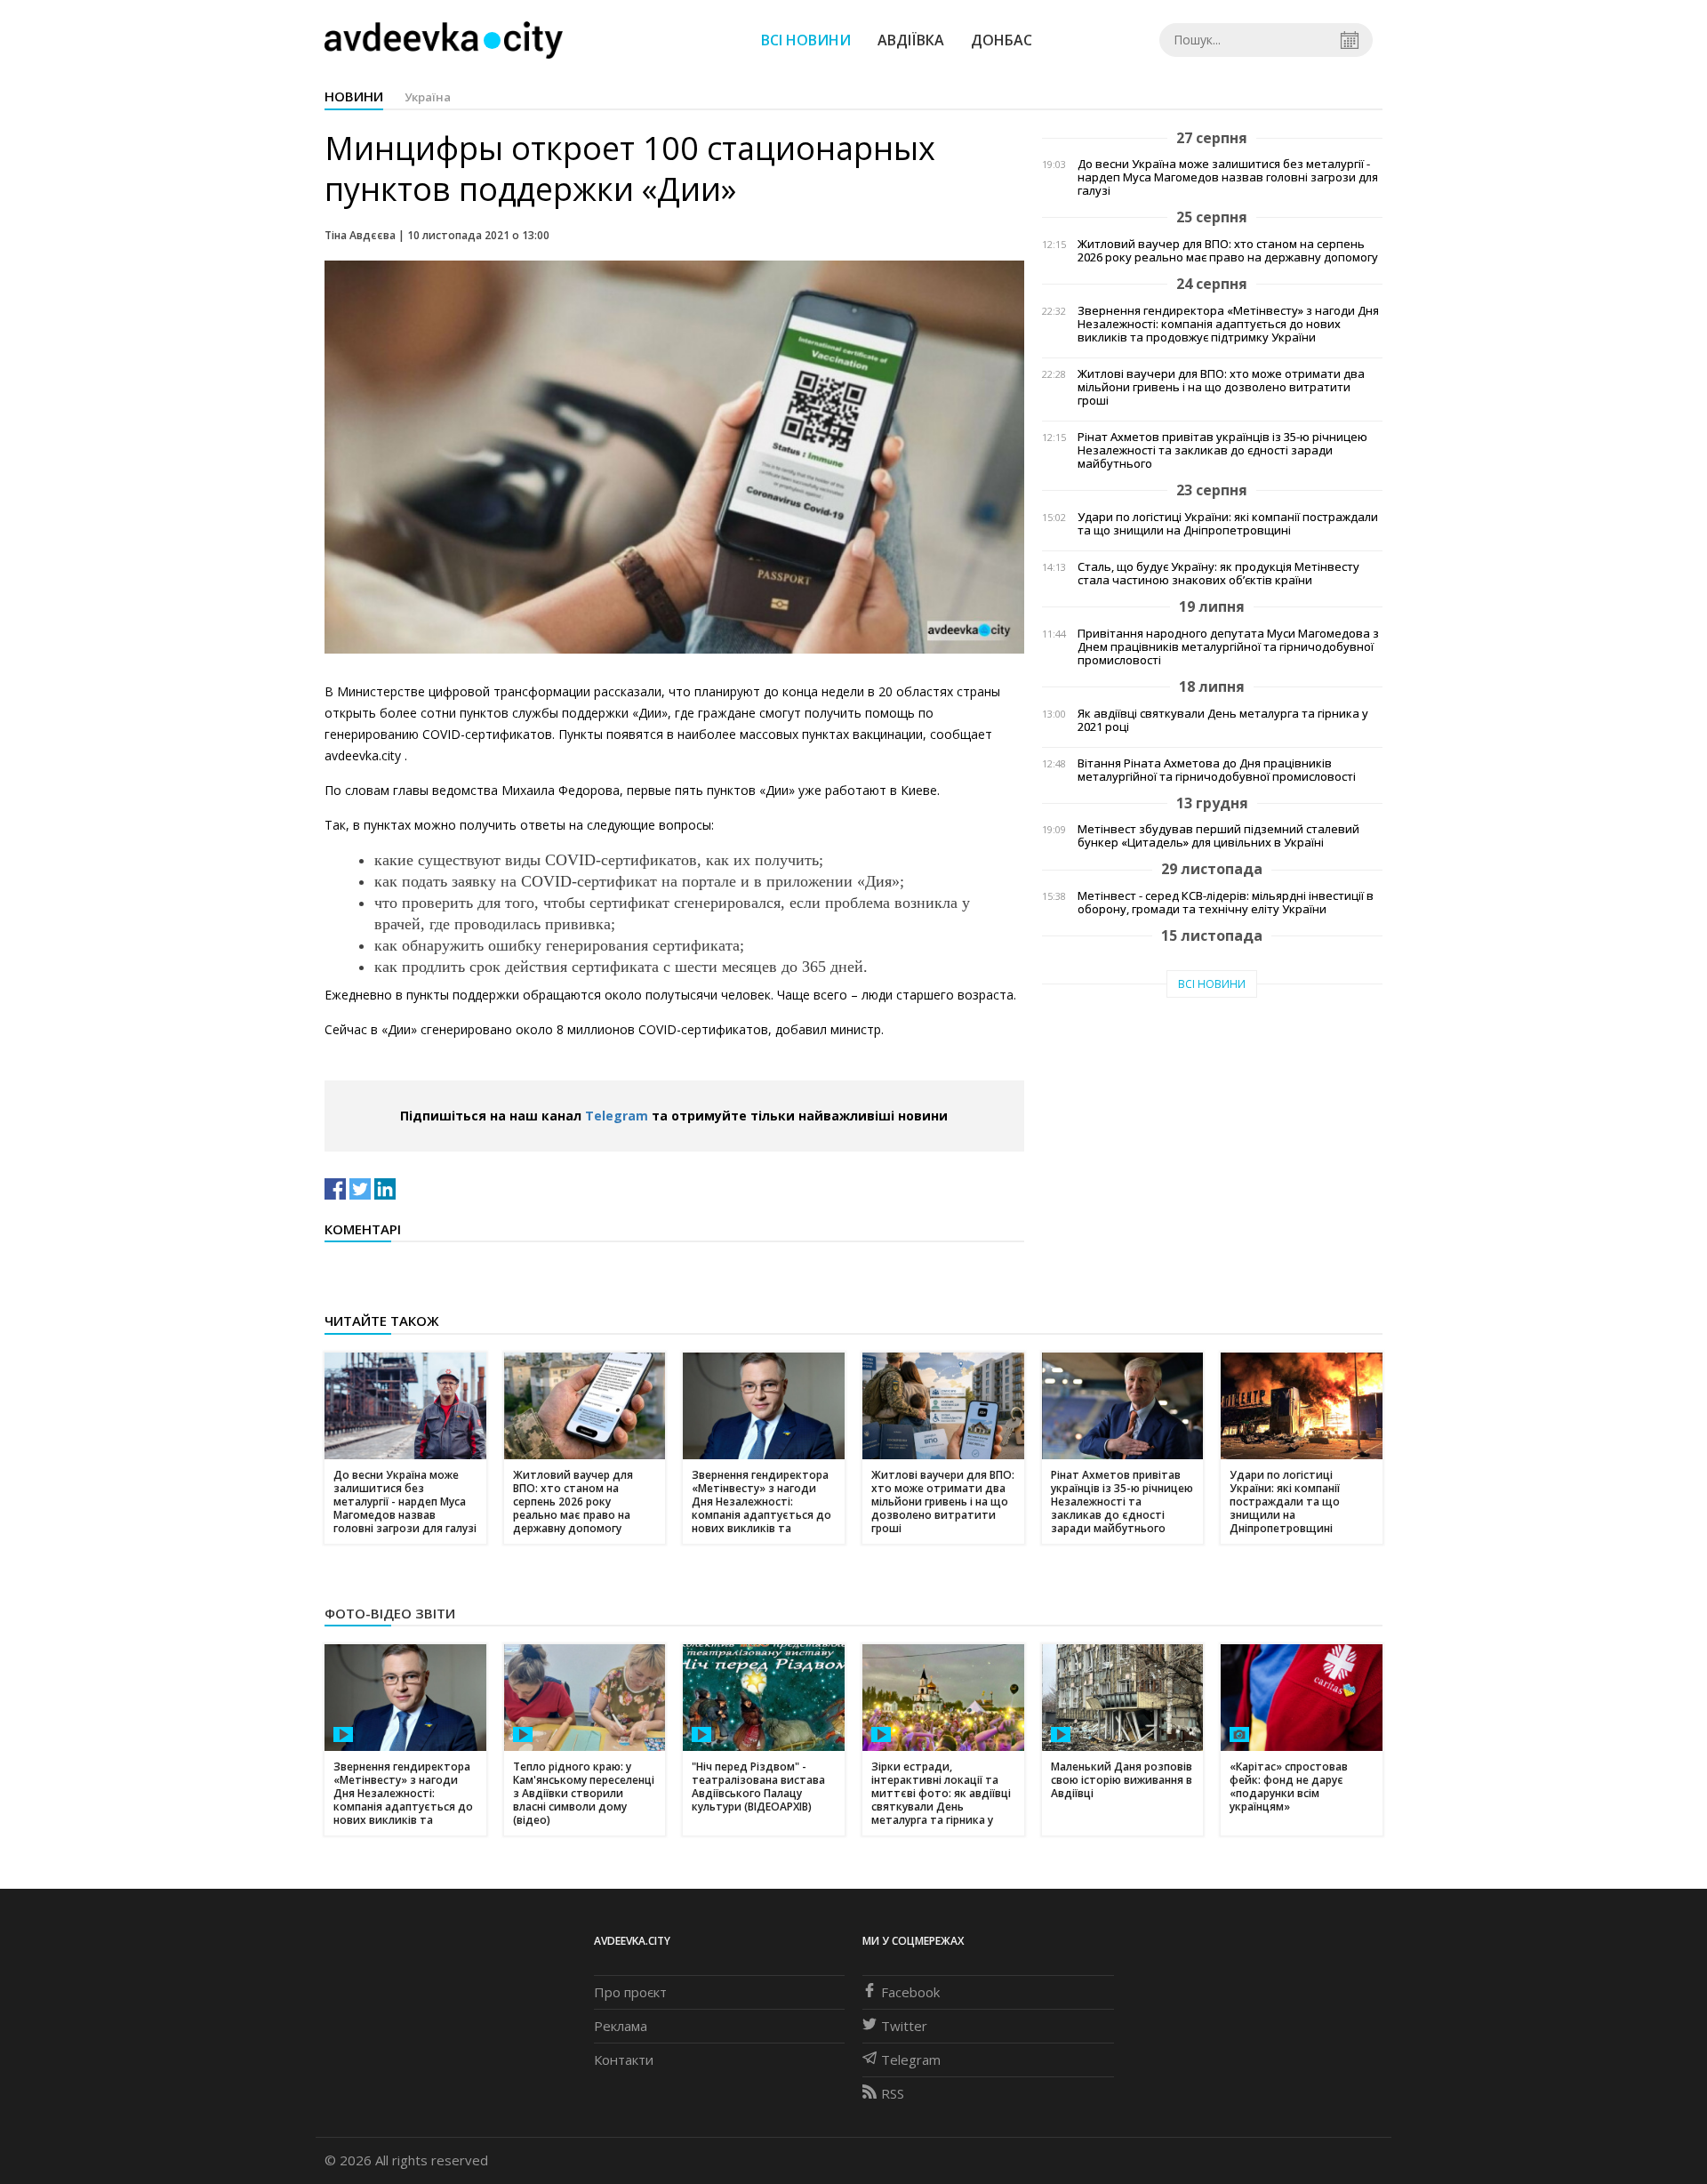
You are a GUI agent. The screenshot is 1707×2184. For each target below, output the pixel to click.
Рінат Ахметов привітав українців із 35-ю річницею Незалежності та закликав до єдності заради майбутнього (1222, 450)
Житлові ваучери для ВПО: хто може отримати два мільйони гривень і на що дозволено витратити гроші (1221, 387)
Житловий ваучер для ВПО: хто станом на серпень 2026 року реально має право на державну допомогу (1228, 251)
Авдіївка (911, 40)
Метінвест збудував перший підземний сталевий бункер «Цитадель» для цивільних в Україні (1218, 836)
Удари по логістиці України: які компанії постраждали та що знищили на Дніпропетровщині (1228, 524)
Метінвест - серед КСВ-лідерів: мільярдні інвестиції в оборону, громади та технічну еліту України (1226, 903)
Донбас (1002, 40)
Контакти (624, 2060)
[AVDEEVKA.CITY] (444, 40)
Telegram (617, 1116)
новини (354, 96)
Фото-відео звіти (390, 1613)
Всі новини (806, 40)
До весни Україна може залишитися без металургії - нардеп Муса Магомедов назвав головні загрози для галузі (1228, 177)
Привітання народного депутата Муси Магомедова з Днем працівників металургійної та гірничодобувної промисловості (1228, 647)
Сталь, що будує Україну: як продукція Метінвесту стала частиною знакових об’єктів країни (1218, 574)
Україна (428, 97)
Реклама (621, 2026)
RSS (893, 2093)
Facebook (910, 1992)
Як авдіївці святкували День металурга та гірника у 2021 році (1223, 720)
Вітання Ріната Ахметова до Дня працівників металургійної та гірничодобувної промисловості (1217, 770)
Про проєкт (630, 1992)
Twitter (904, 2026)
